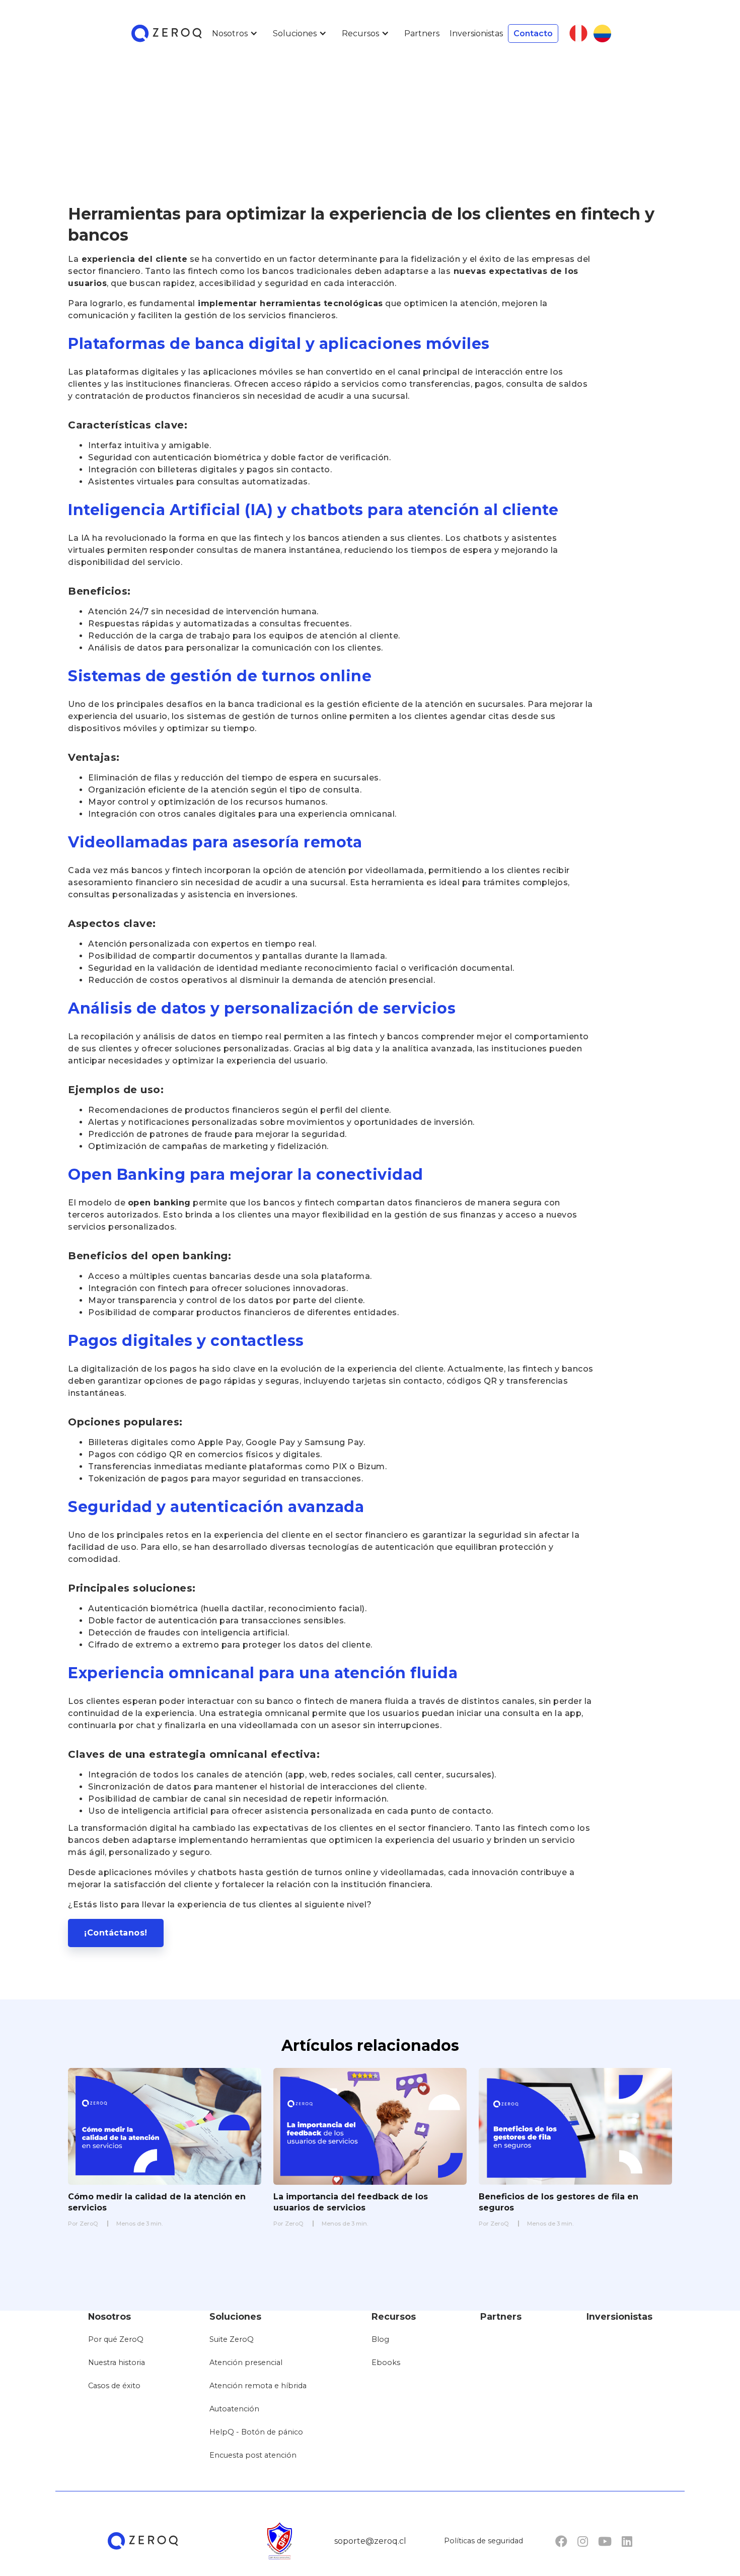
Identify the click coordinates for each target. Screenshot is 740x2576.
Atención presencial (246, 2363)
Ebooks (386, 2363)
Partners (422, 33)
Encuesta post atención (253, 2455)
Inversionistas (476, 33)
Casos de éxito (114, 2386)
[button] (237, 33)
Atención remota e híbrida (258, 2386)
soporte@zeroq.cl (370, 2541)
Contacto (533, 33)
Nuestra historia (117, 2363)
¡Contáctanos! (116, 1933)
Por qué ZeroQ (116, 2339)
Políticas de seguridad (484, 2541)
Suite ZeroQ (232, 2339)
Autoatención (234, 2409)
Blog (380, 2339)
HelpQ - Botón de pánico (256, 2432)
